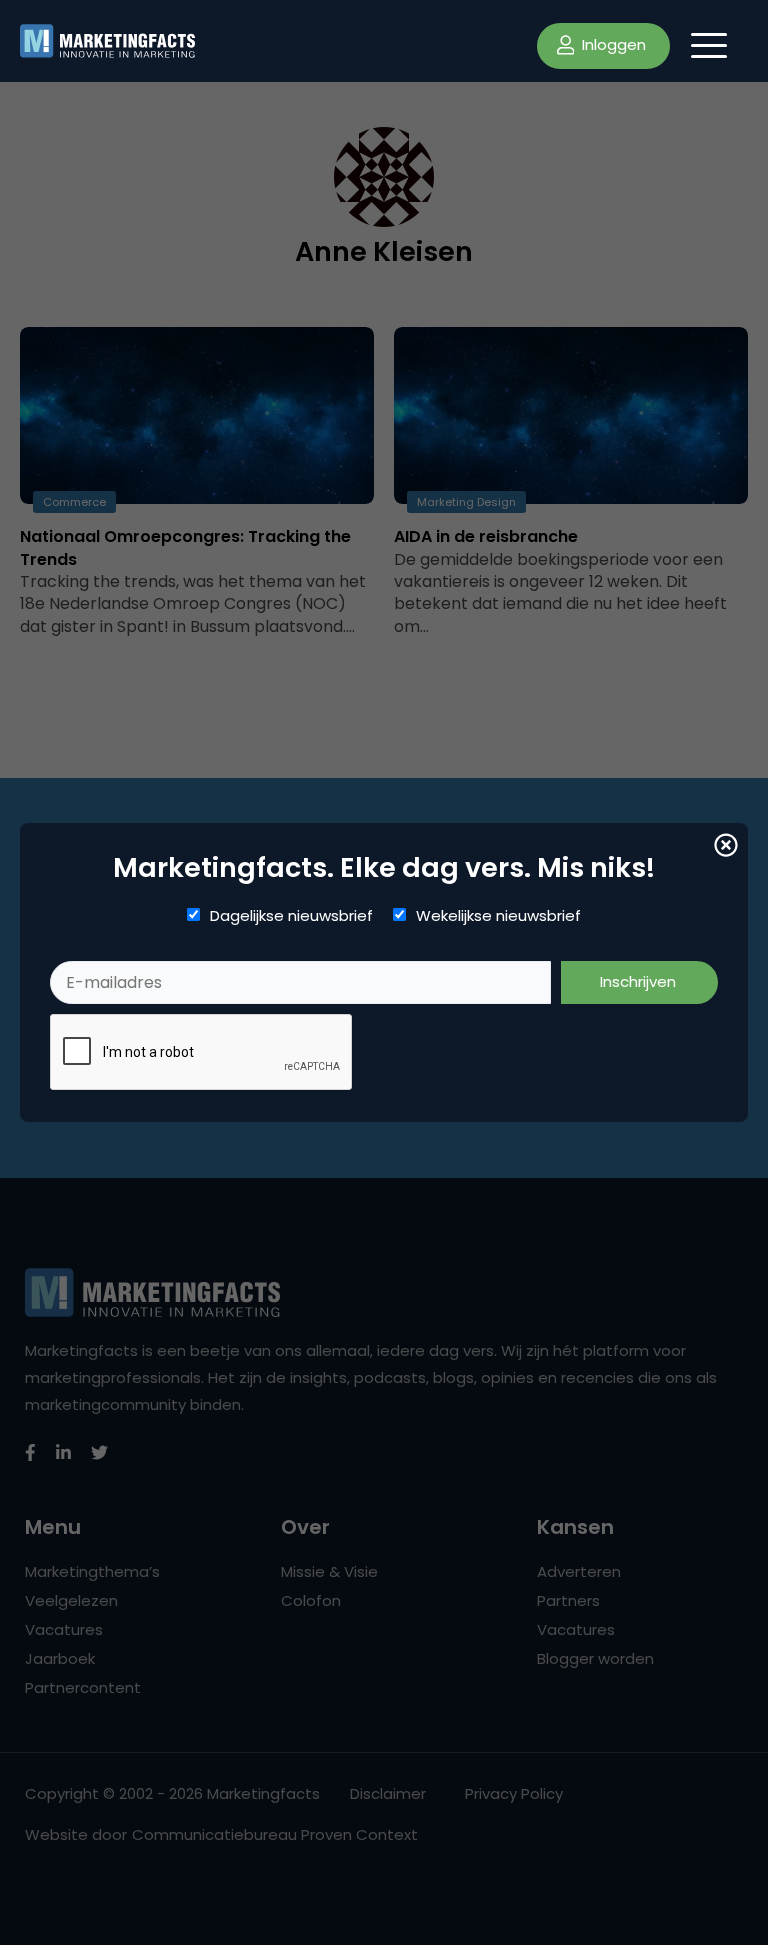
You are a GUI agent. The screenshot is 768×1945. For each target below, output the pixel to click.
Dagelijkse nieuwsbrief (291, 916)
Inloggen (612, 44)
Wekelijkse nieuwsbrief (498, 916)
